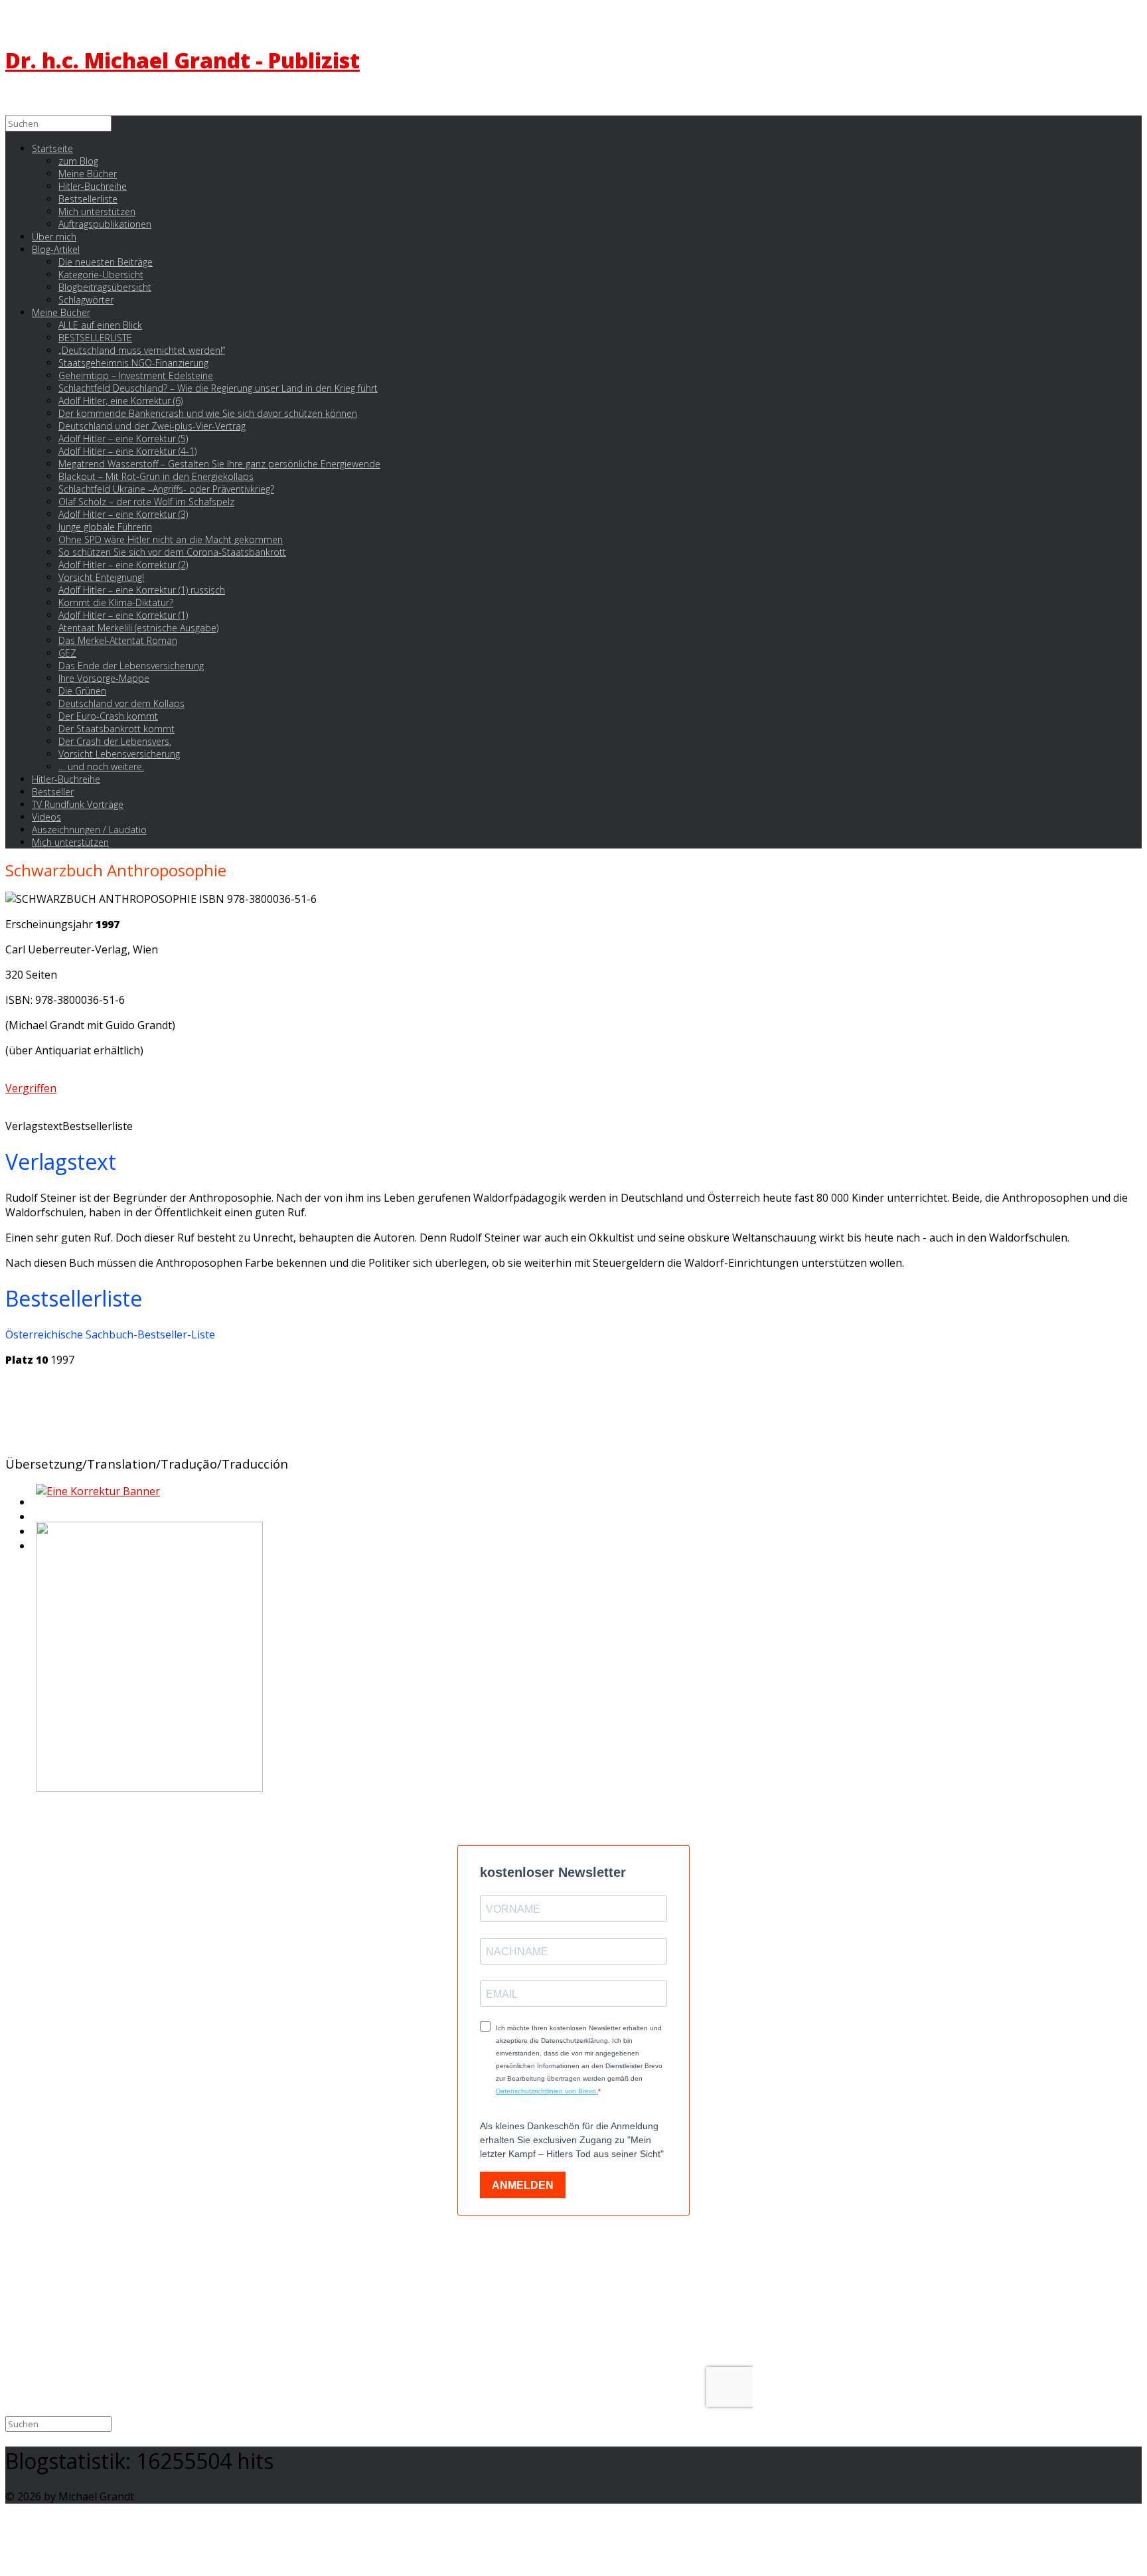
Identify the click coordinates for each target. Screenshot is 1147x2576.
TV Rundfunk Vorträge (78, 804)
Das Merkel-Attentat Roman (118, 640)
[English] (35, 1506)
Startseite (52, 148)
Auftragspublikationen (105, 224)
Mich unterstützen (70, 842)
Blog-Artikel (56, 249)
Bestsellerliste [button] (98, 1126)
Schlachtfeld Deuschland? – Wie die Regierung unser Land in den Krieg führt (218, 388)
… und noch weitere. (101, 766)
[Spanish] (35, 1550)
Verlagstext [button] (34, 1126)
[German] (35, 1520)
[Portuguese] (35, 1535)
